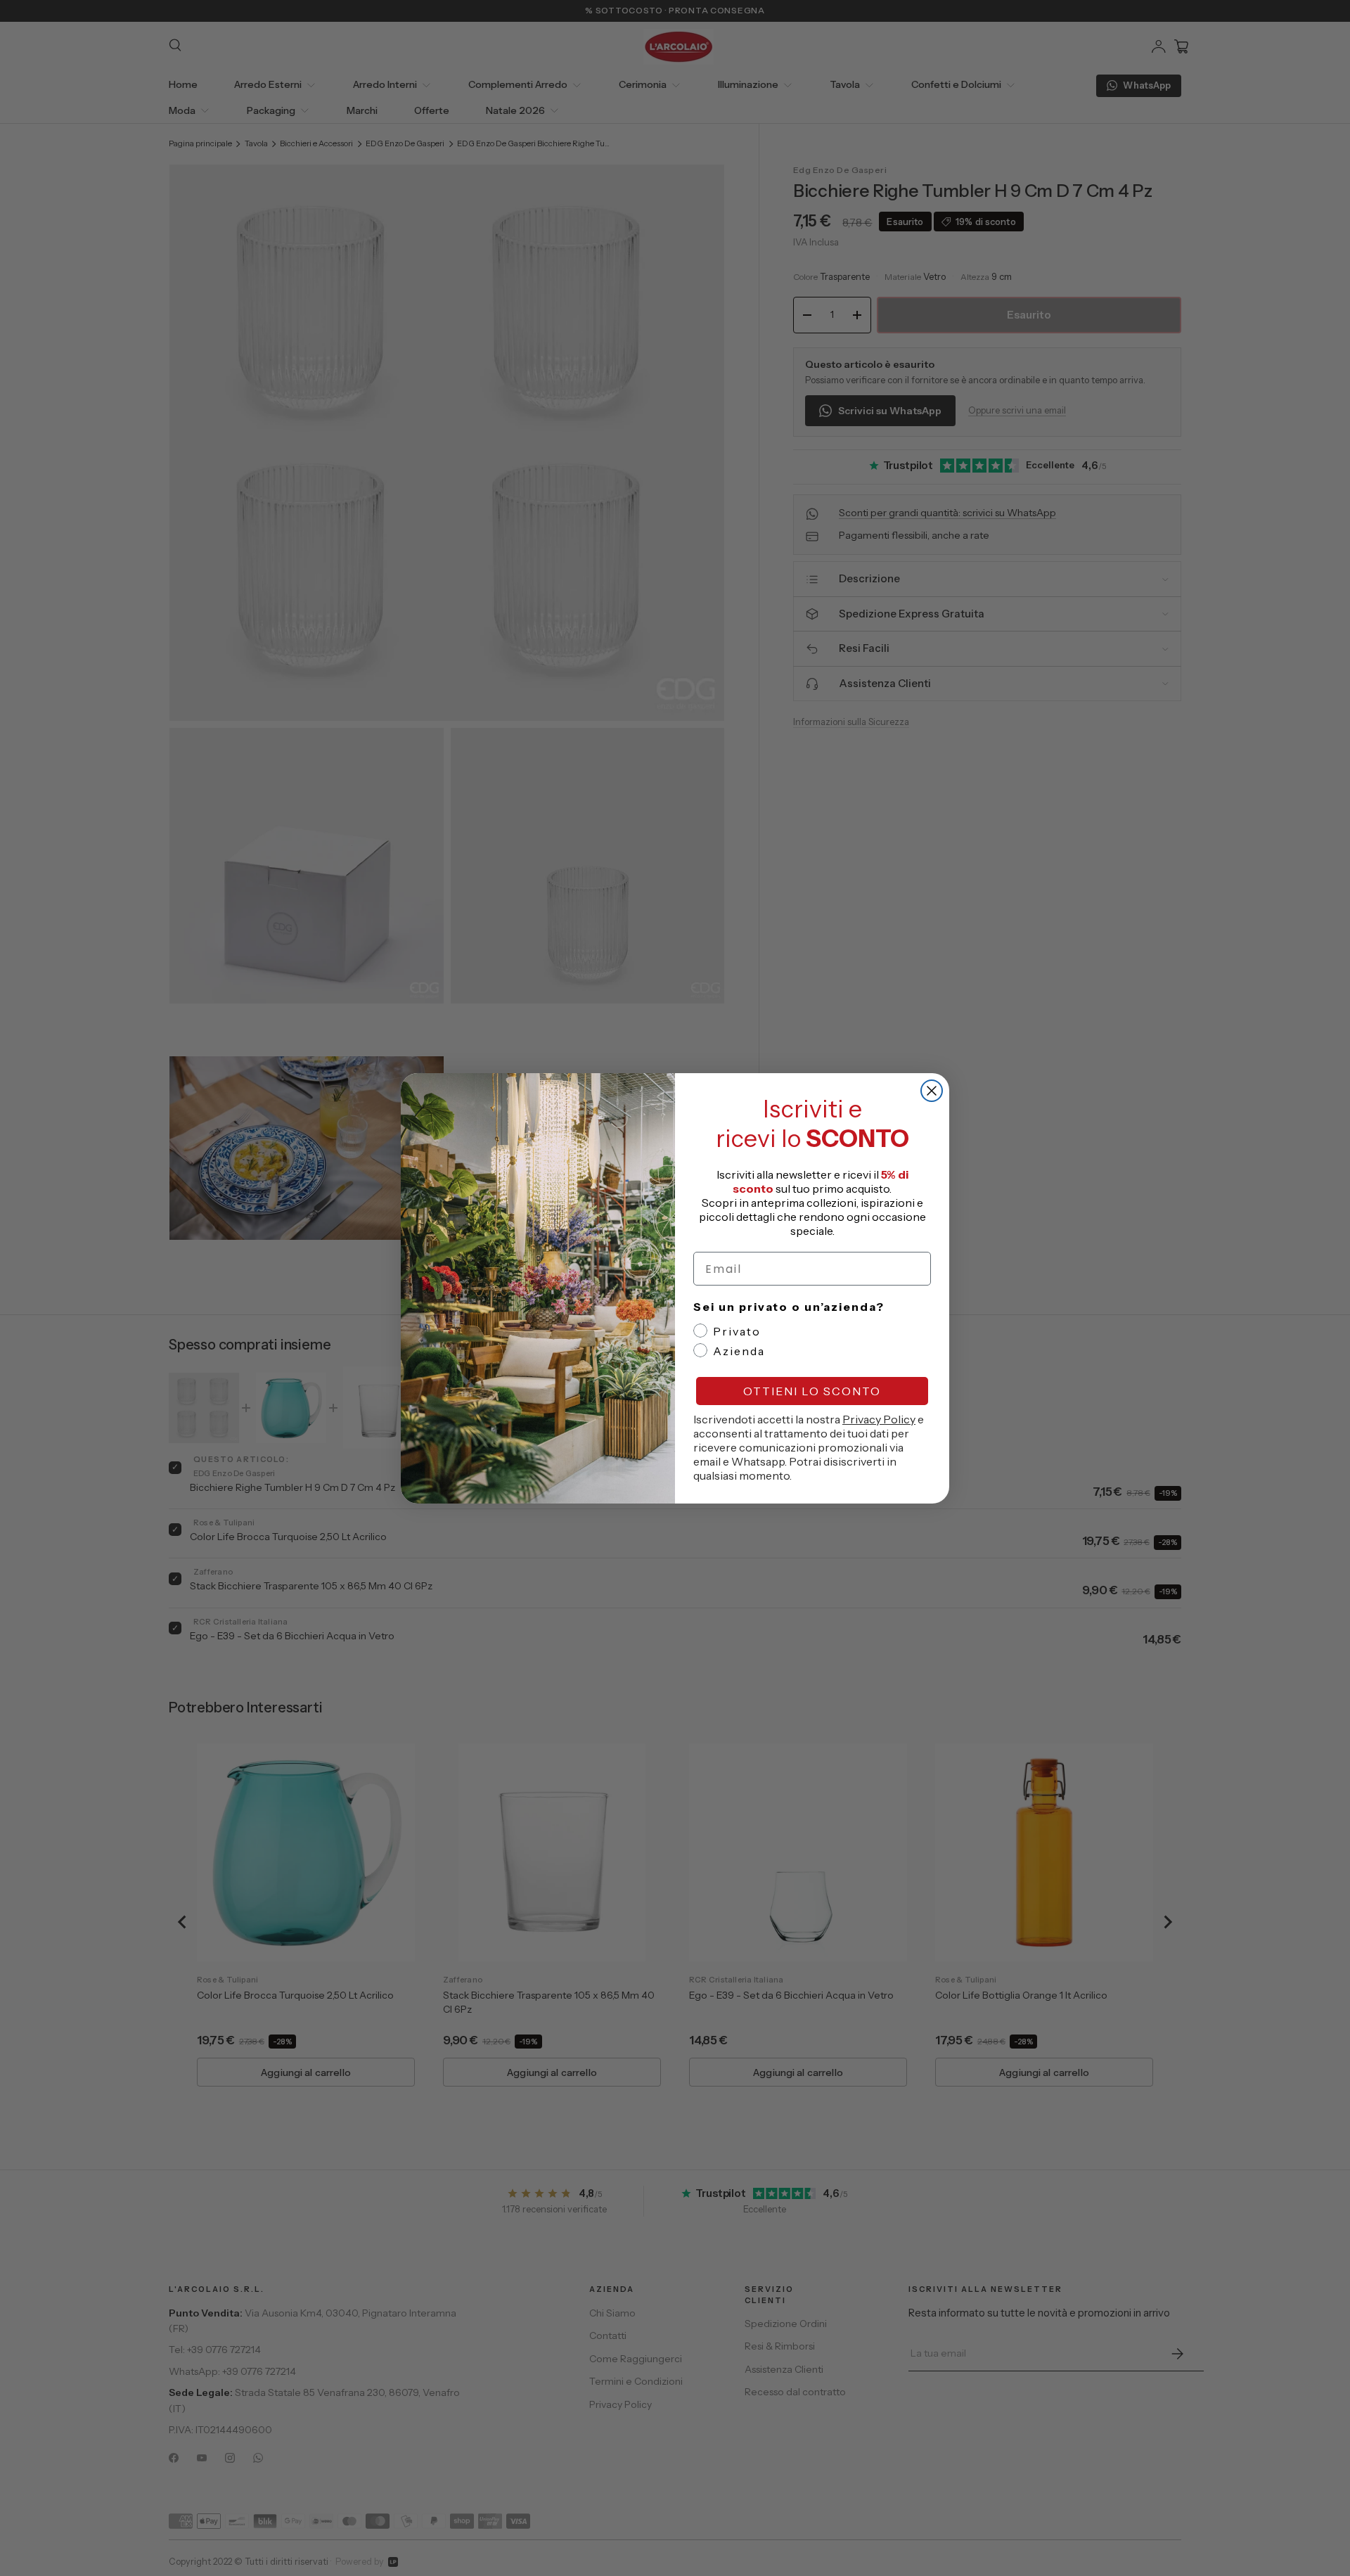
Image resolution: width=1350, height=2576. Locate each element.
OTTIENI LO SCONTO (812, 1391)
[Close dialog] (932, 1091)
